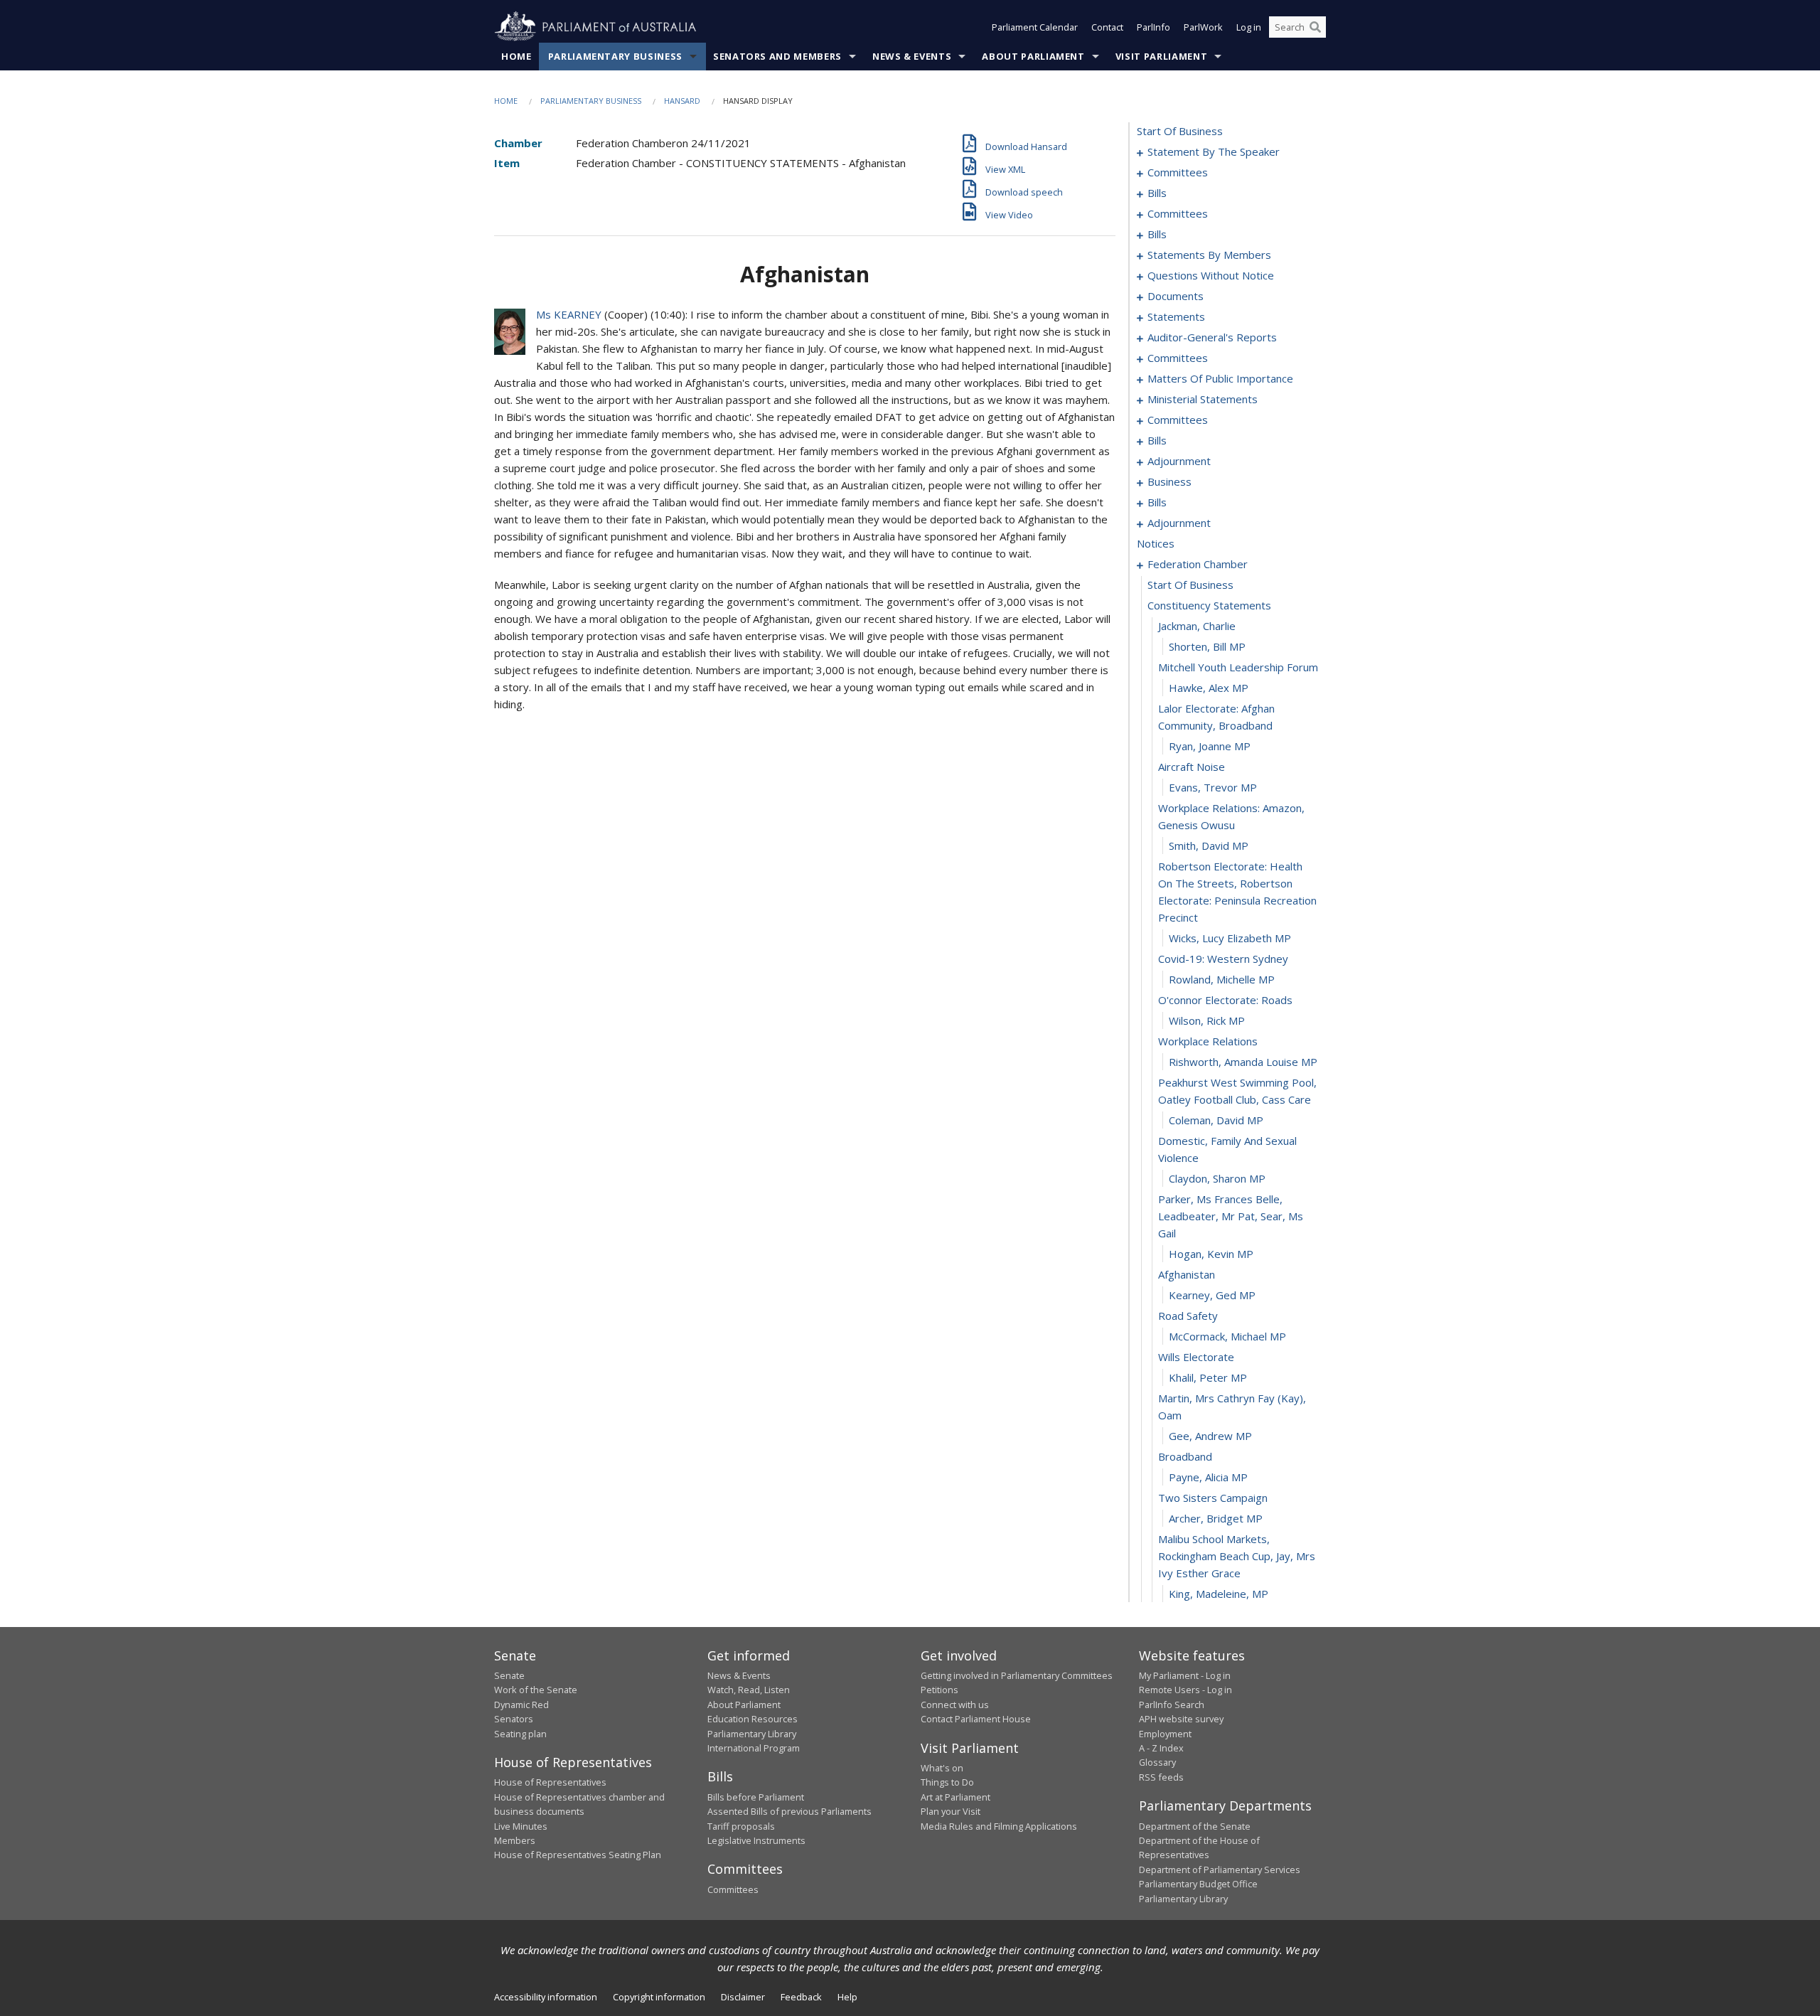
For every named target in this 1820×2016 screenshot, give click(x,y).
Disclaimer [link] (743, 1997)
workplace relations (1208, 1041)
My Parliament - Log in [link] (1185, 1675)
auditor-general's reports (1212, 337)
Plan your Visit (951, 1811)
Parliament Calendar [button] (1035, 27)
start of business (1180, 131)
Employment (1165, 1734)
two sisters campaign (1213, 1498)
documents (1176, 296)
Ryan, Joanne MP (1210, 746)
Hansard (682, 101)
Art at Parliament (955, 1797)
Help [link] (847, 1997)
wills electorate (1196, 1357)
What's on (942, 1768)
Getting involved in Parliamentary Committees (1017, 1675)
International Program (754, 1748)
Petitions (940, 1690)
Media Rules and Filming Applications (999, 1826)
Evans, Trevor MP (1213, 787)
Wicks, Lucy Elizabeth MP (1230, 938)
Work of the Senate (536, 1690)
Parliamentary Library (752, 1734)
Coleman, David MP (1216, 1120)
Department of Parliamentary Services (1220, 1870)
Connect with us (955, 1705)
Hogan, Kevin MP (1211, 1254)
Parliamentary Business (615, 56)
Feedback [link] (801, 1997)
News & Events (912, 56)
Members (515, 1840)
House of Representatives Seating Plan (578, 1855)
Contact (1107, 27)
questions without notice (1211, 275)
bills (1157, 193)
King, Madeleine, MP (1219, 1594)
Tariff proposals (741, 1826)
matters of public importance (1220, 378)
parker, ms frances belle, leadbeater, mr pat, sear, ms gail (1231, 1216)
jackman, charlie (1197, 626)
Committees (733, 1889)
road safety (1188, 1316)
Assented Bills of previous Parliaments (789, 1811)
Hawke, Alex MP (1209, 688)
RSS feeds (1161, 1777)
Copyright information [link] (659, 1997)
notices (1156, 543)
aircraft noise (1192, 767)
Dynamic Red (521, 1705)
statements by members (1209, 255)
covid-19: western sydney (1223, 959)
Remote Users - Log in (1185, 1690)
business (1169, 481)
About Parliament (1033, 56)
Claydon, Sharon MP (1217, 1178)
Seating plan (520, 1734)
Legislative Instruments (756, 1840)
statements (1176, 316)
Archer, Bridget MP (1216, 1518)
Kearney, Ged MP (1212, 1295)
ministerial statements (1203, 399)
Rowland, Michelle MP (1222, 979)
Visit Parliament (1161, 56)
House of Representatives (550, 1782)
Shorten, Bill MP (1207, 646)
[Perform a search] (1315, 27)
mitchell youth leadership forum (1238, 667)
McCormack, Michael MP (1227, 1336)
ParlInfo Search (1172, 1705)
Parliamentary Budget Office (1198, 1884)
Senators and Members (777, 56)
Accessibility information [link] (546, 1997)
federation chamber (1198, 564)
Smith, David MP (1209, 846)
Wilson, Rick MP (1207, 1020)
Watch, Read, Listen (749, 1690)
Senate (509, 1675)
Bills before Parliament (756, 1797)
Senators (514, 1719)
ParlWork (1203, 27)
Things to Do (947, 1782)
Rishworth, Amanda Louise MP (1243, 1062)
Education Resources (753, 1719)
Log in (1249, 27)
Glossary (1157, 1762)
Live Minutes (521, 1826)
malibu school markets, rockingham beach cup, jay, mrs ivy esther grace (1237, 1556)
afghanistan (1187, 1274)
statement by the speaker (1214, 151)
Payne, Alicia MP (1208, 1477)
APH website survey (1181, 1719)
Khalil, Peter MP (1208, 1377)
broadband (1185, 1456)
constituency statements (1209, 605)
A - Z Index (1161, 1748)
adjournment (1179, 461)
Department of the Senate (1195, 1826)
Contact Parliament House (976, 1719)
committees (1178, 172)
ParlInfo (1153, 27)
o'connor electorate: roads (1225, 1000)
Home (516, 56)
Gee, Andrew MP (1210, 1436)
